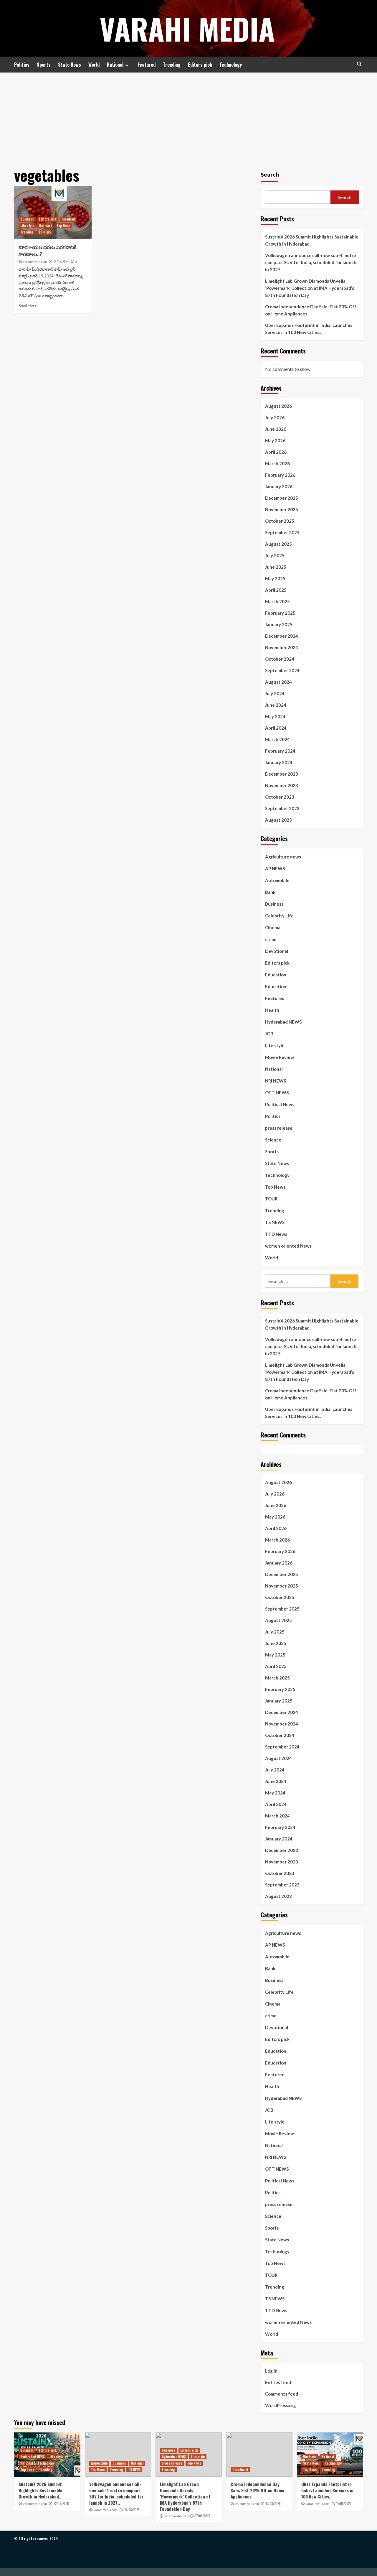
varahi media (187, 28)
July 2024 (275, 693)
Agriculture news (283, 857)
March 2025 (277, 601)
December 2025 (282, 498)
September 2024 (282, 670)
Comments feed (282, 2394)
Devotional (277, 951)
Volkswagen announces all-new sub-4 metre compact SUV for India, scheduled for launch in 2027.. (311, 262)
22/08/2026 (61, 2503)
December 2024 (282, 636)
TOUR (271, 1199)
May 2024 (275, 716)
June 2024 (276, 705)
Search (270, 174)
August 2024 (278, 682)
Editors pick (200, 65)
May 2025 (275, 578)
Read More (28, 305)
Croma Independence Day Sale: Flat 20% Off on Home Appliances (311, 310)
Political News (280, 1104)
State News (70, 65)
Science (273, 1140)
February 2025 (280, 613)
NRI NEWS (276, 1081)
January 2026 (279, 486)
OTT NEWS (277, 1093)
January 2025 (279, 624)
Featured (147, 65)
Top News (63, 226)
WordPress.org (281, 2405)
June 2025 (276, 567)
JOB (269, 1034)
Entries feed (278, 2382)
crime (271, 939)
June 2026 (276, 429)
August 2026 (278, 406)
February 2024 (280, 751)
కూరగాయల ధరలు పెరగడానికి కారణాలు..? (48, 250)
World (94, 65)
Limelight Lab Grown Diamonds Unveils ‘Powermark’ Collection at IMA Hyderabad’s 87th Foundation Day (310, 288)
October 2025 (280, 521)
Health (272, 1010)
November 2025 (282, 509)
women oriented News (288, 1246)
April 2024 (276, 728)
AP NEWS (275, 868)
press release (279, 1128)
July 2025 (275, 555)
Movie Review (280, 1057)
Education (276, 975)
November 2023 (282, 785)
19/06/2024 (61, 261)
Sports (44, 65)
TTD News (276, 1234)
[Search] (359, 64)
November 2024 (282, 647)
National (115, 65)
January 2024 (279, 762)
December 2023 (282, 774)
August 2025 (278, 544)
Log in (271, 2371)
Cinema (273, 927)
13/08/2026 (273, 2503)
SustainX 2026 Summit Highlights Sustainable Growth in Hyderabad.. (312, 240)
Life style (27, 226)
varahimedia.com (35, 262)
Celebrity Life (279, 916)
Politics (22, 65)
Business (27, 219)
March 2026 (277, 463)
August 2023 (278, 820)
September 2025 (282, 532)
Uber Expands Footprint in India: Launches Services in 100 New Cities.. (309, 329)
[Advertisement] (188, 117)
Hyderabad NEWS (283, 1022)
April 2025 (276, 590)
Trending (172, 65)
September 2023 (282, 808)
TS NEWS (45, 232)
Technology (231, 65)
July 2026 (275, 417)
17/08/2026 (203, 2516)
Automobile (277, 880)
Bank (270, 892)
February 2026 (280, 475)
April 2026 (276, 452)
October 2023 (280, 797)
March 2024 (277, 739)
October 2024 (280, 659)
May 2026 (275, 440)
